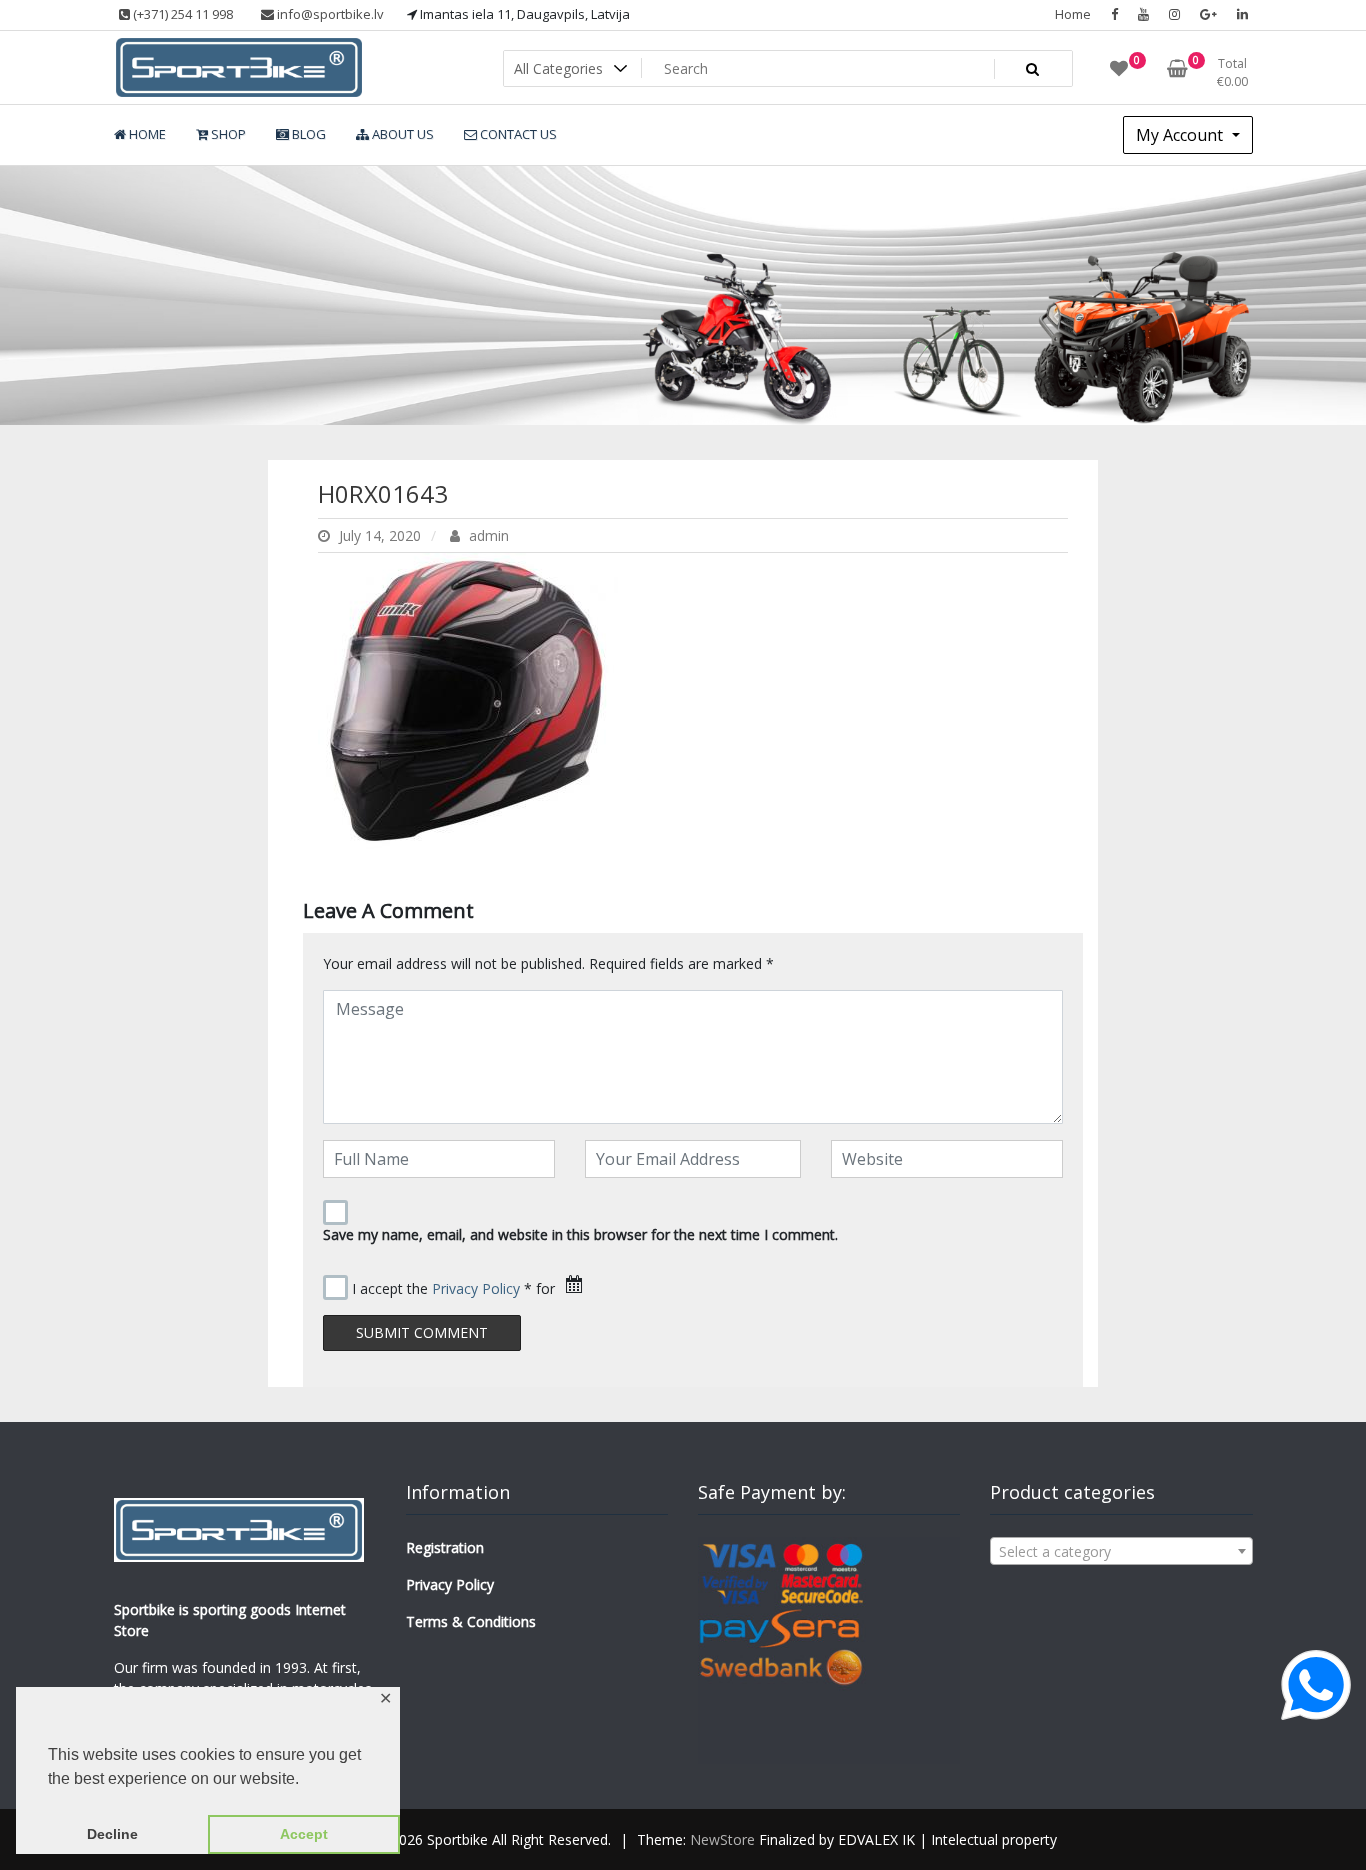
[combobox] (1121, 1551)
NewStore (722, 1839)
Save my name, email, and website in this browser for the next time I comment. (580, 1234)
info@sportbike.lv (329, 14)
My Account (1181, 135)
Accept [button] (304, 1834)
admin (487, 535)
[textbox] (1121, 1552)
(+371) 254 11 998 (181, 14)
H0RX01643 (383, 493)
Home (1073, 14)
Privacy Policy (476, 1288)
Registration (445, 1547)
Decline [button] (112, 1834)
